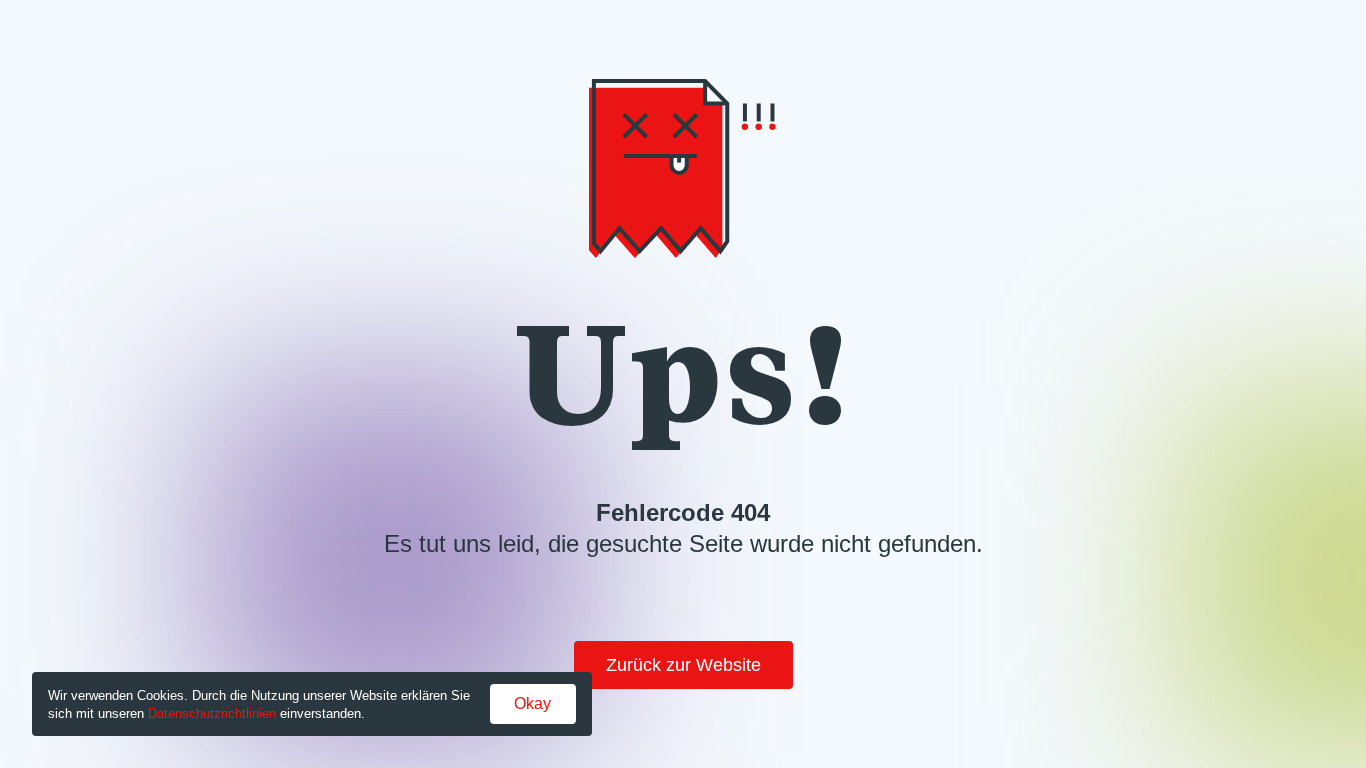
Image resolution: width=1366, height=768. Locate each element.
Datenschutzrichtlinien (212, 713)
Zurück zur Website (683, 665)
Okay (532, 703)
